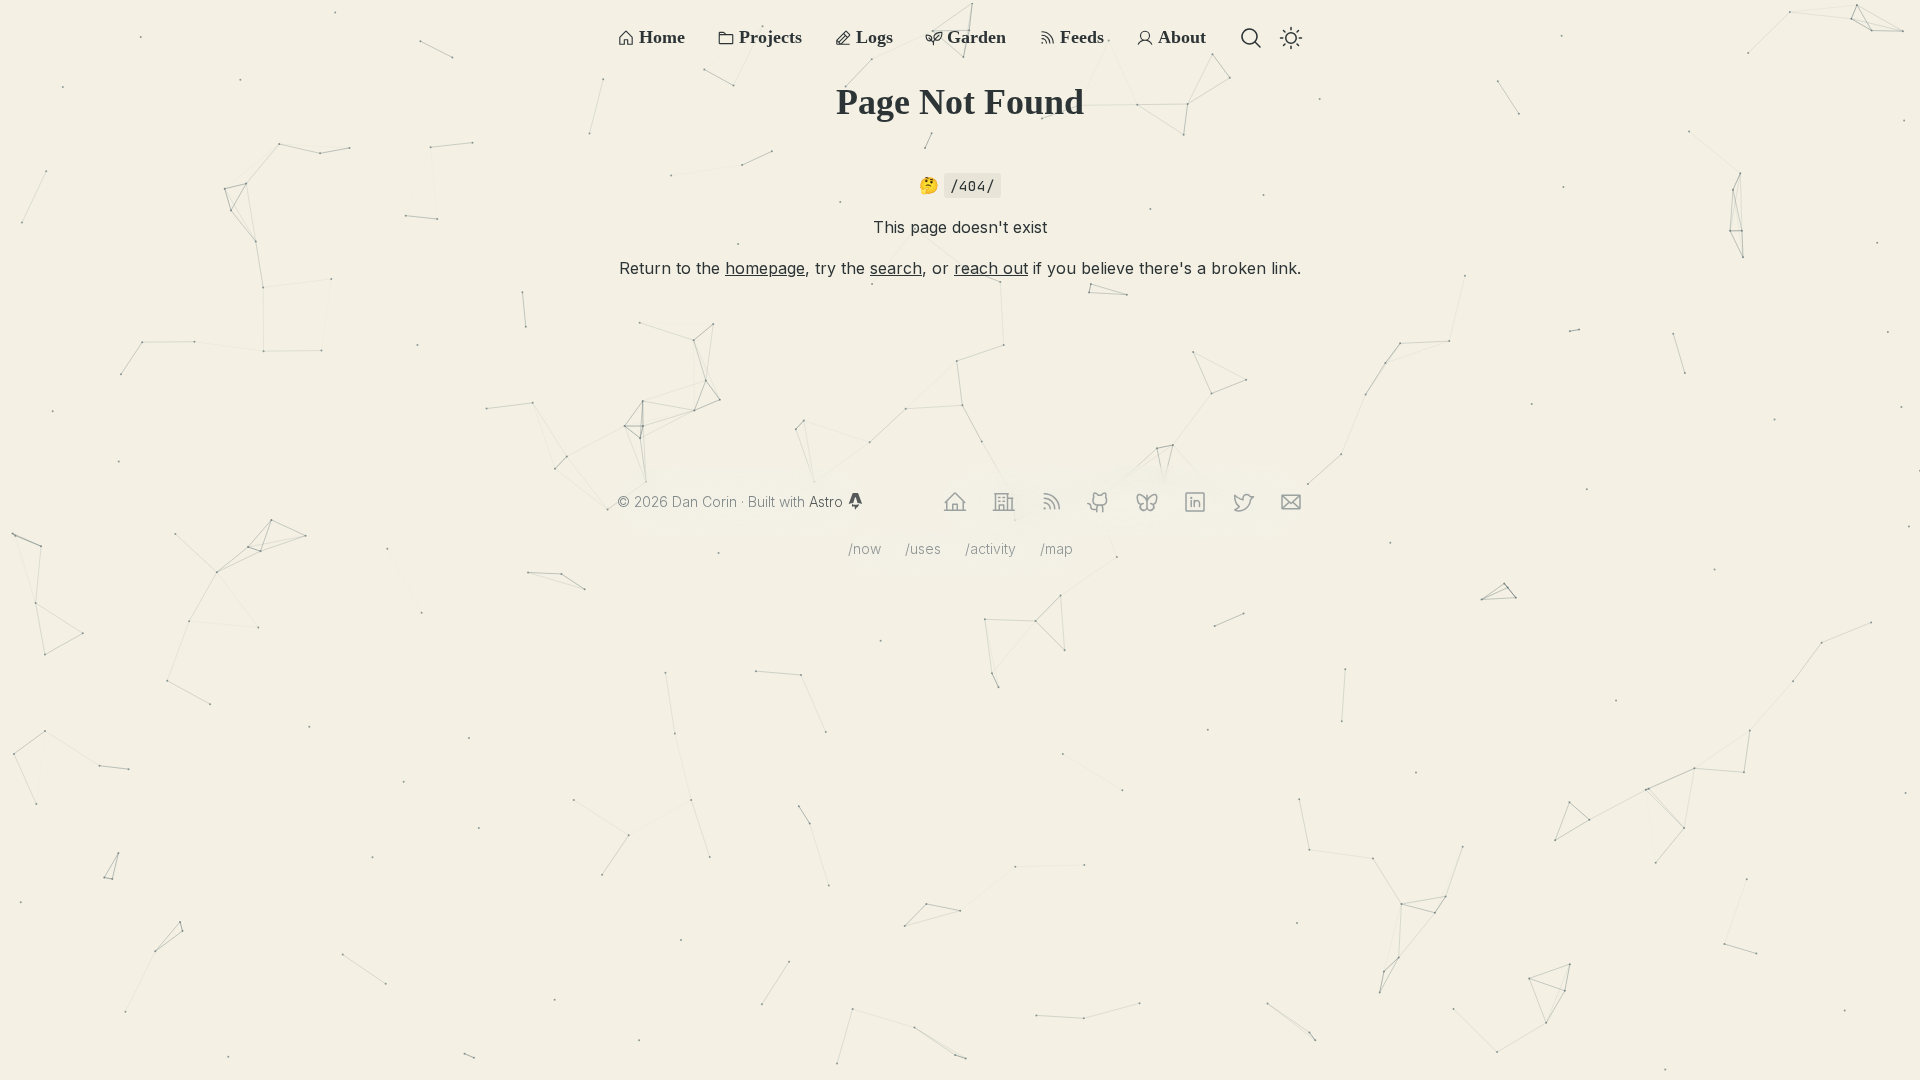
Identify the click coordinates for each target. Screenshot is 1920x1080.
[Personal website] (955, 502)
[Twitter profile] (1243, 502)
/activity (990, 548)
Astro (828, 501)
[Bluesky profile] (1147, 502)
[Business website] (1003, 502)
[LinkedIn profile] (1195, 502)
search (896, 268)
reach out (991, 268)
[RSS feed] (1051, 502)
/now (864, 548)
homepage (765, 268)
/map (1056, 548)
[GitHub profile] (1099, 502)
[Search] (1251, 38)
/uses (923, 548)
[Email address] (1291, 502)
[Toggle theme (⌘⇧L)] (1291, 38)
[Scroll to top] (1874, 1034)
